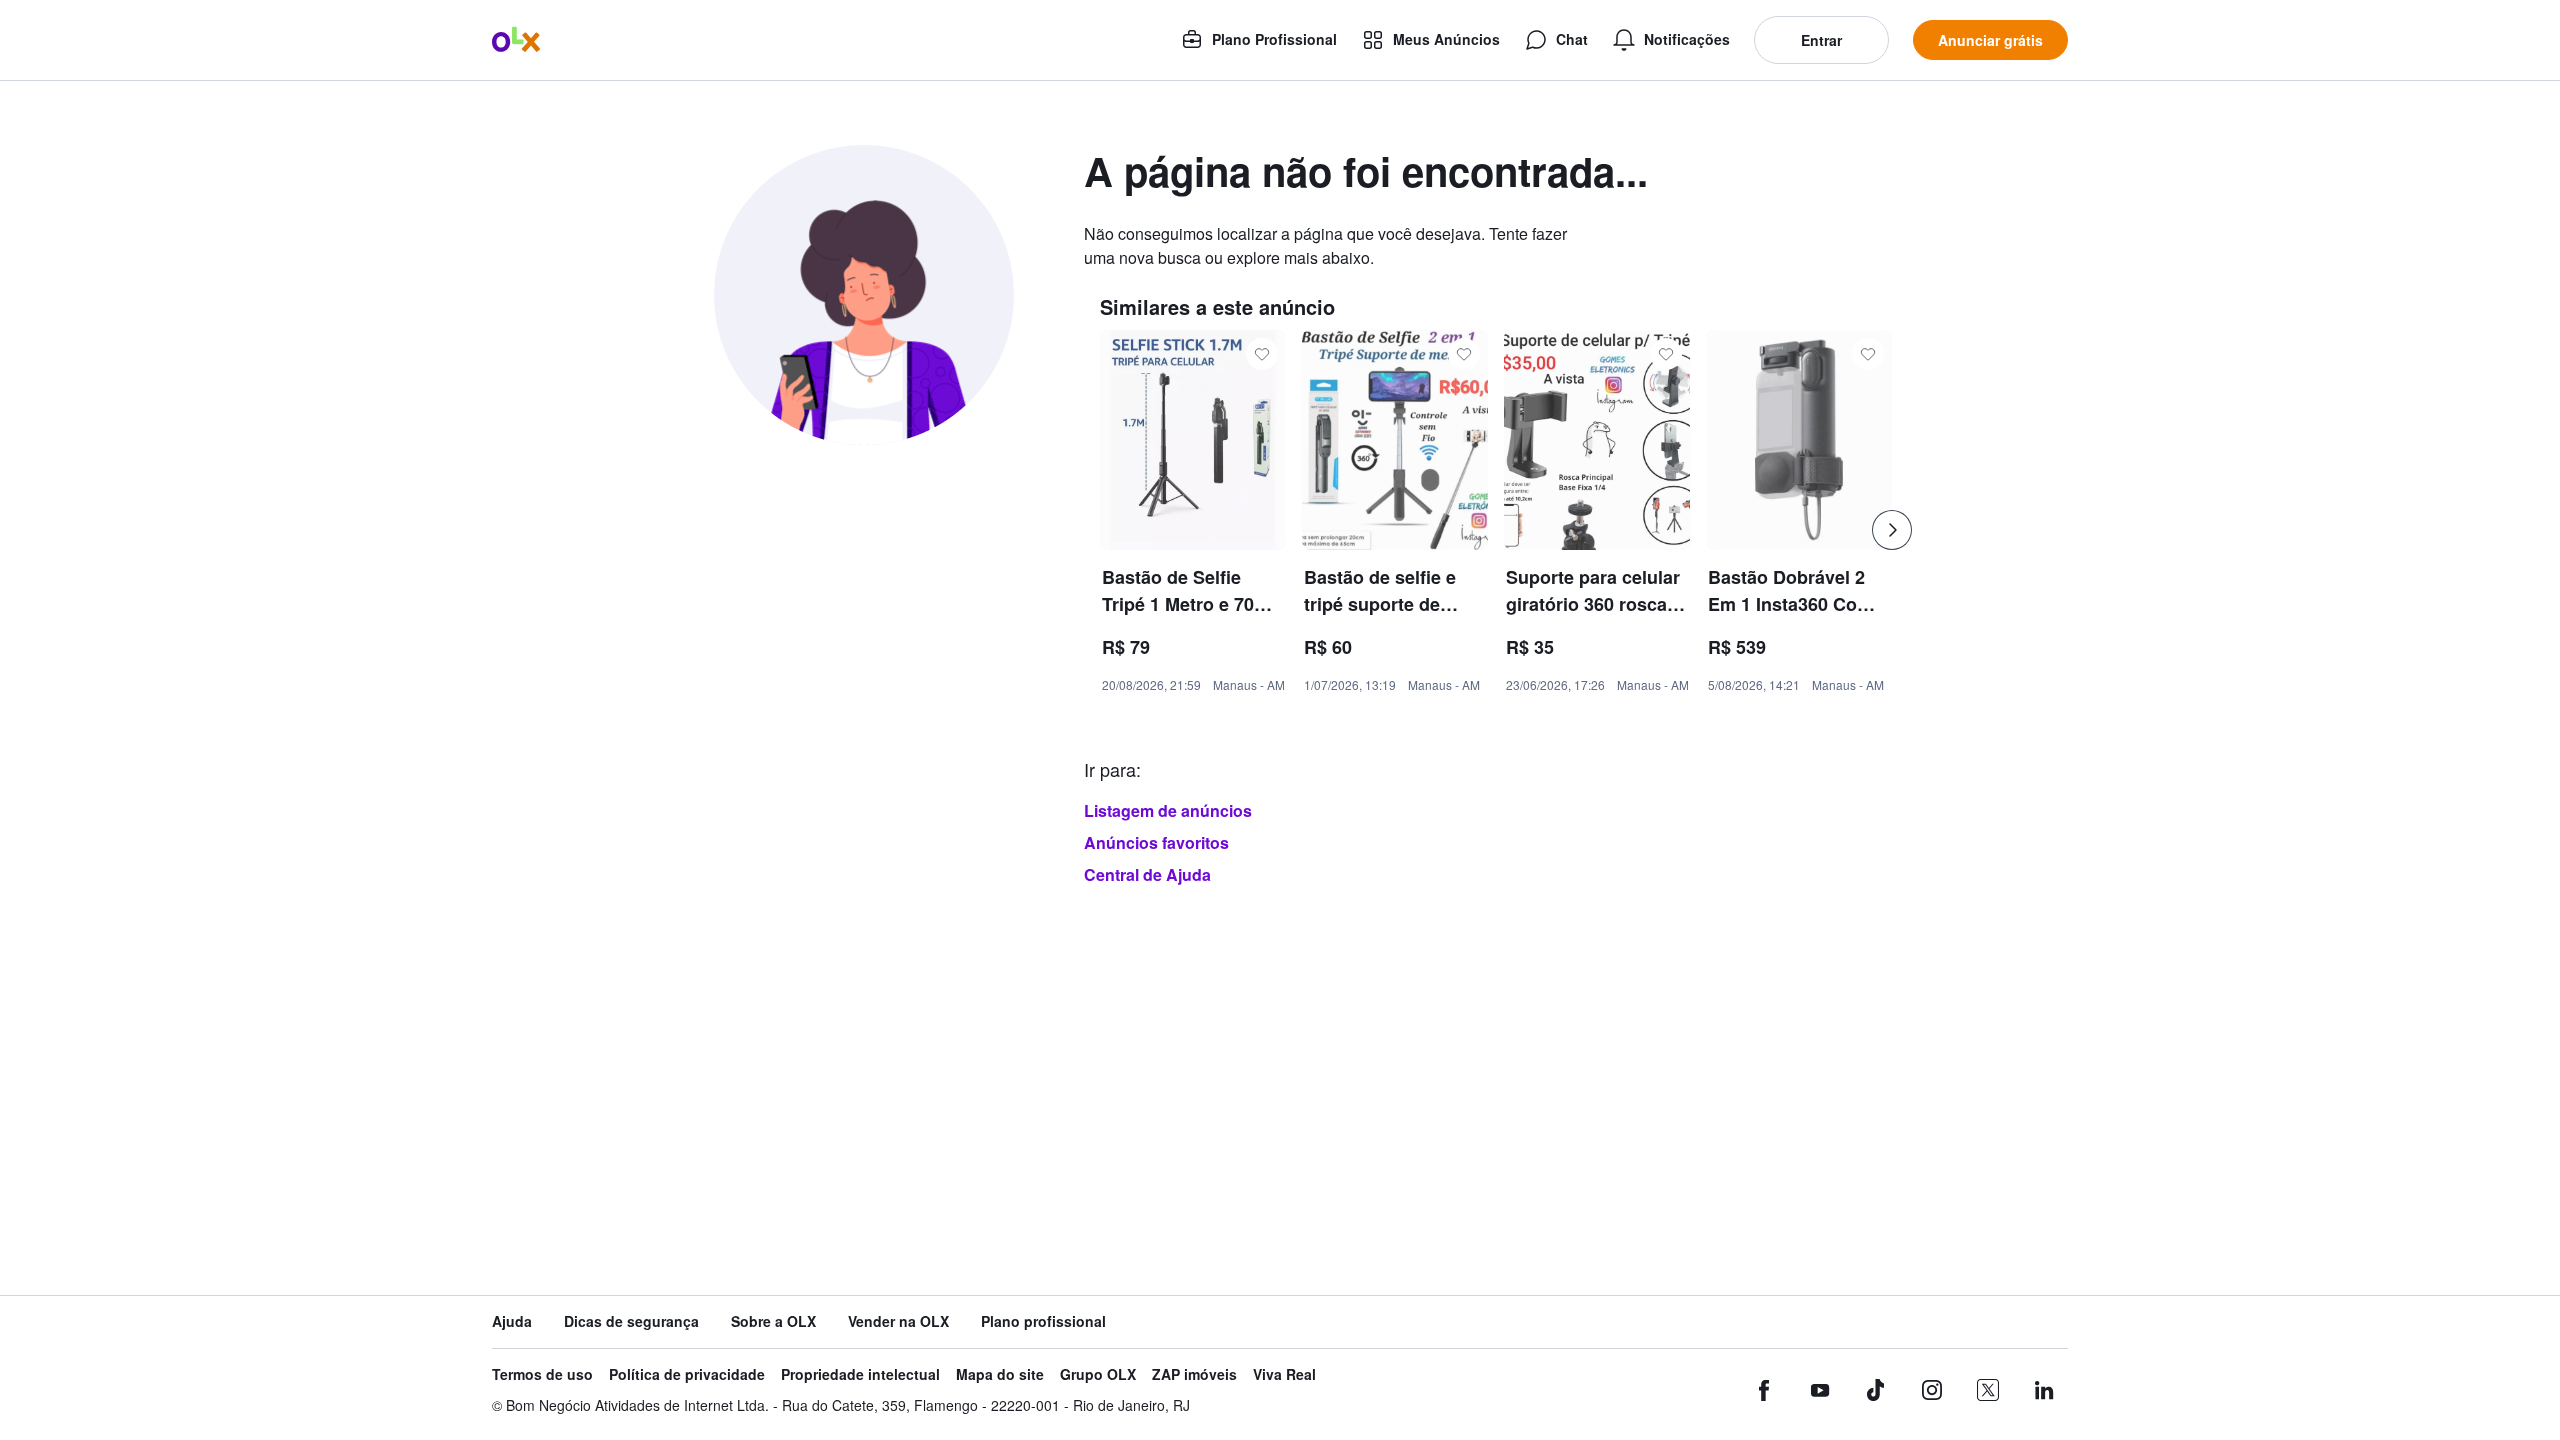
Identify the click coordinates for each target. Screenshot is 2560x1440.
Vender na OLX (898, 1321)
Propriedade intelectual (860, 1374)
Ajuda (512, 1321)
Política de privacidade (687, 1374)
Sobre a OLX (773, 1321)
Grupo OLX (1098, 1374)
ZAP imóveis (1194, 1374)
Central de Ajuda (1147, 874)
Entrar (1821, 40)
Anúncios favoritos (1156, 842)
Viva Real (1284, 1374)
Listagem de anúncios (1168, 810)
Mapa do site (1000, 1374)
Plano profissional (1043, 1321)
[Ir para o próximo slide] (1892, 530)
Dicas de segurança (631, 1321)
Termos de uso (542, 1374)
